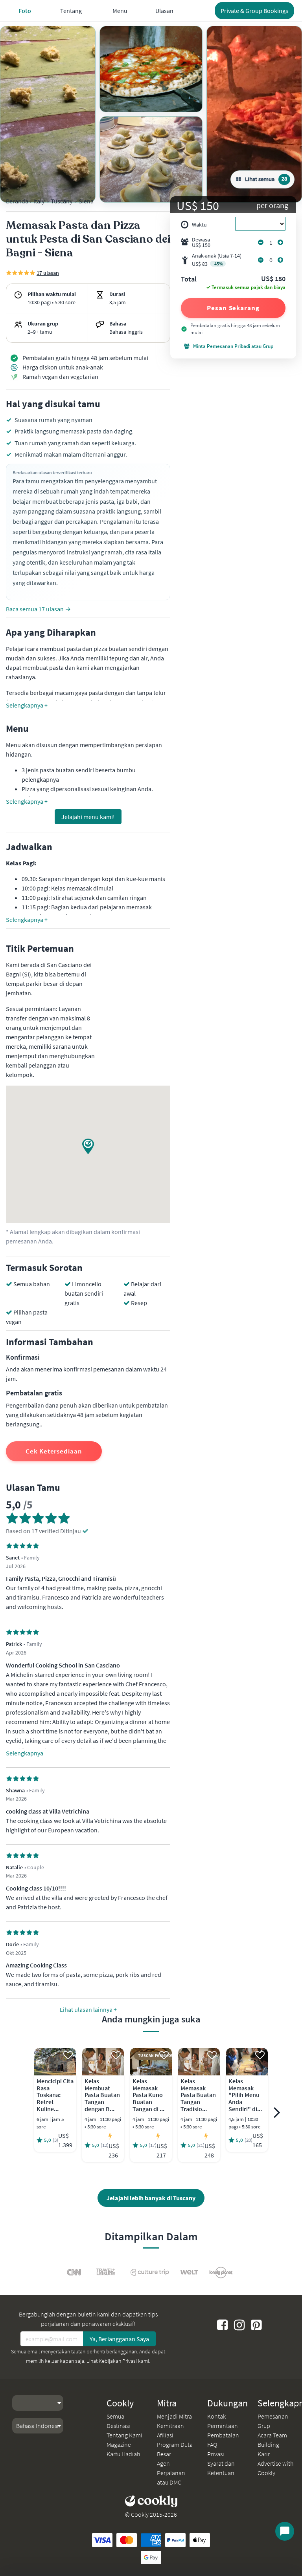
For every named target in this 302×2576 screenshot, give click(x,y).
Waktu (199, 225)
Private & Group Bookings (254, 11)
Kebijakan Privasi (118, 2361)
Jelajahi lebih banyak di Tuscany (151, 2198)
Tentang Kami (124, 2435)
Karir (264, 2454)
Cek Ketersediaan (54, 1451)
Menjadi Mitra (174, 2416)
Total (189, 280)
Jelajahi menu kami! (88, 817)
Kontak (216, 2416)
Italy (39, 201)
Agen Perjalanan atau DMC (171, 2473)
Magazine (119, 2444)
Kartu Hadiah (123, 2454)
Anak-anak (217, 260)
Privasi (216, 2454)
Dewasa (201, 242)
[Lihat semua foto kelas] (48, 114)
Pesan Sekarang (233, 308)
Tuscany (62, 201)
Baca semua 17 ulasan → (38, 609)
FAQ (212, 2444)
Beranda (17, 201)
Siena (86, 201)
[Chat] (285, 2531)
